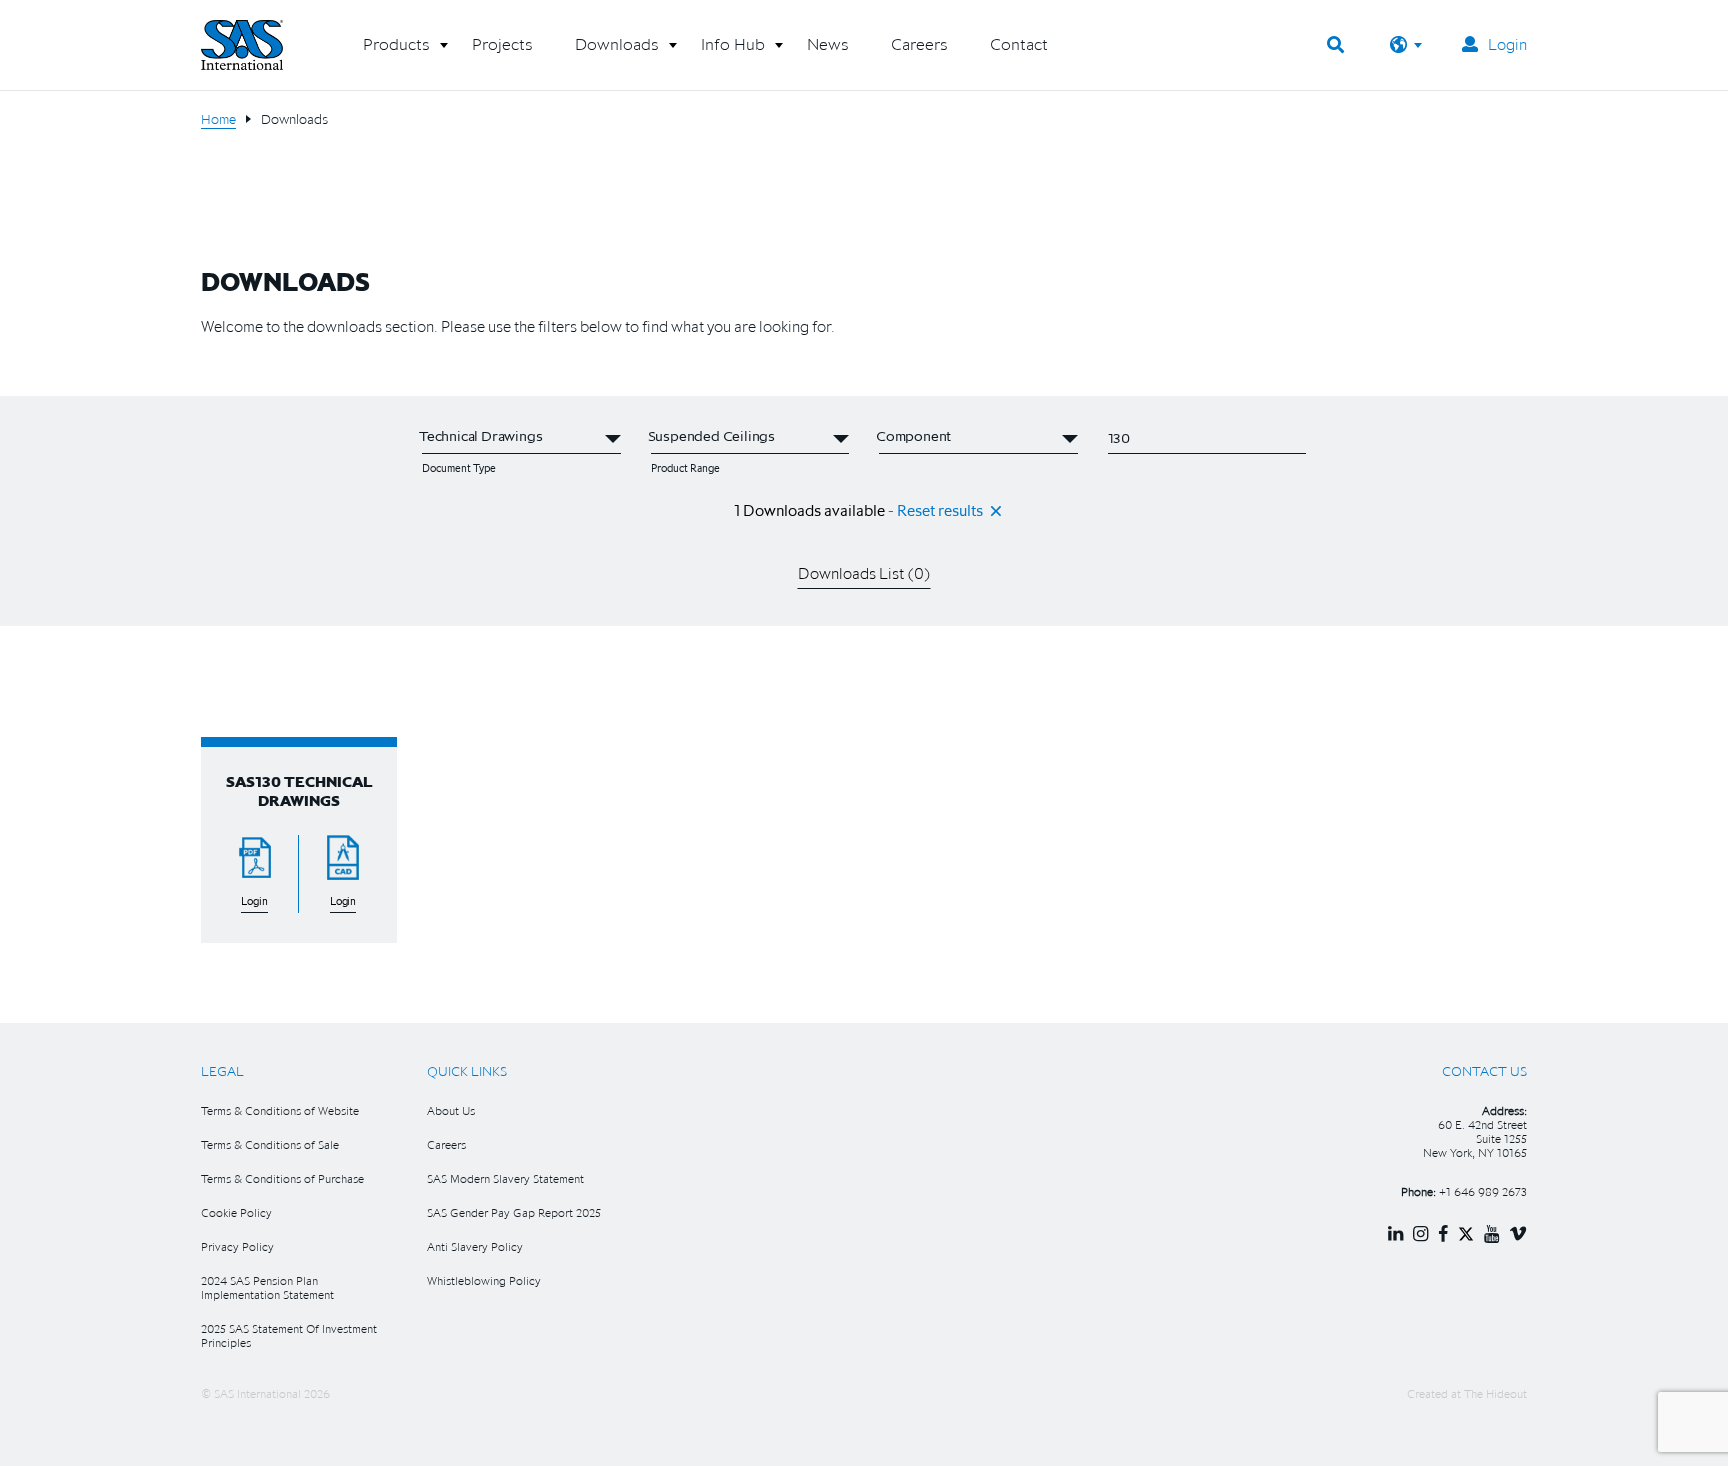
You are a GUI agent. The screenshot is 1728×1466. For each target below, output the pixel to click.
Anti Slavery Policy (475, 1246)
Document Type (459, 468)
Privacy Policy (237, 1246)
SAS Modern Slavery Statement (505, 1178)
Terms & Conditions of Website (280, 1110)
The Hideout (1495, 1393)
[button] (396, 52)
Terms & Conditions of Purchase (282, 1178)
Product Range (685, 468)
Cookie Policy (236, 1212)
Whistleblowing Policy (484, 1280)
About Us (451, 1110)
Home (218, 119)
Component (906, 468)
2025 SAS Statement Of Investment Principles (289, 1335)
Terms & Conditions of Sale (270, 1144)
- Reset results (935, 510)
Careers (446, 1144)
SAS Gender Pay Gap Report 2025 (514, 1212)
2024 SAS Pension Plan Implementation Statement (267, 1287)
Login (1507, 44)
